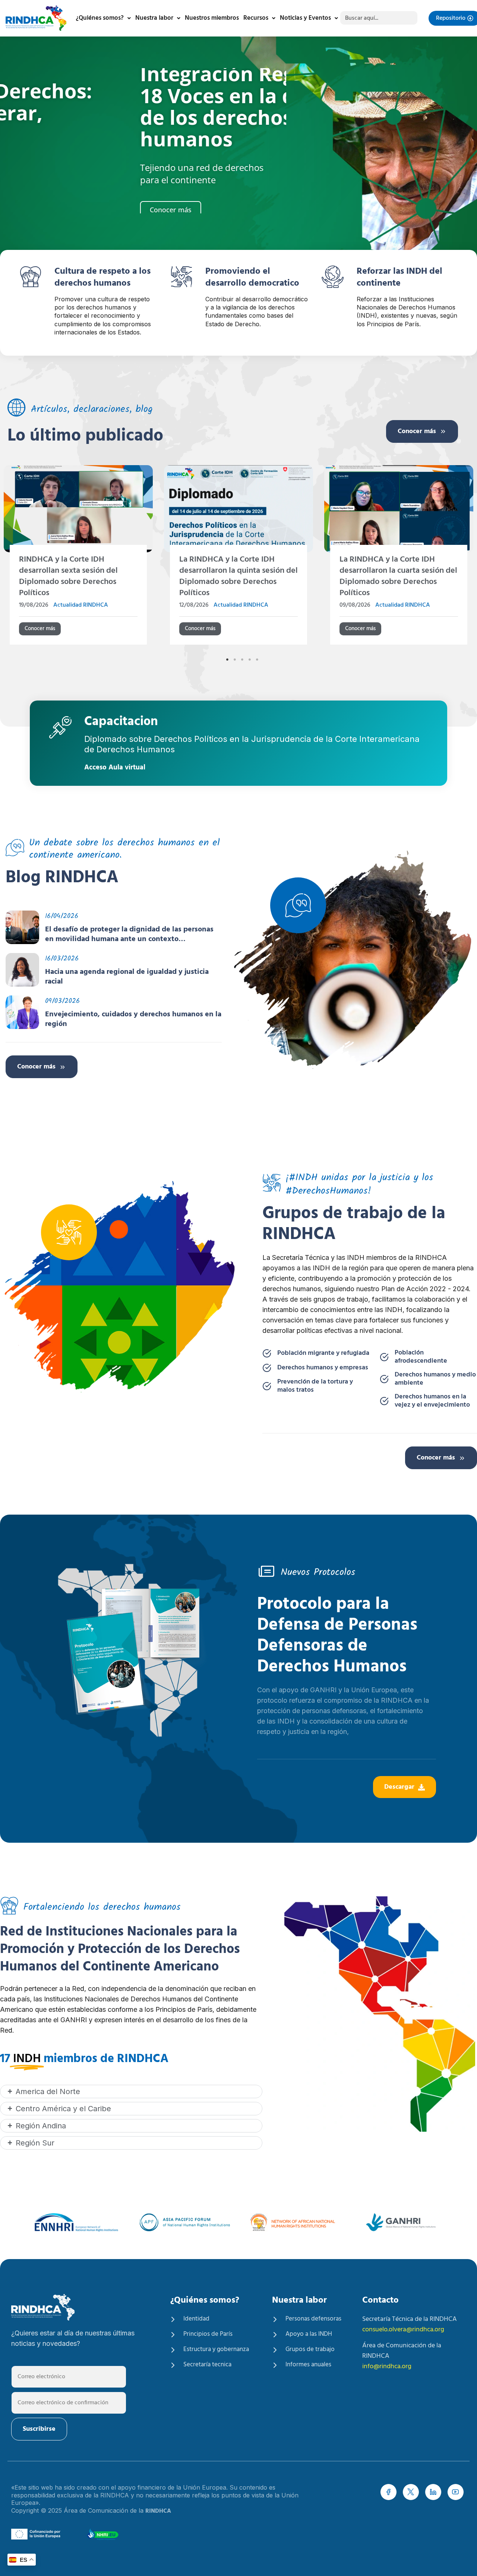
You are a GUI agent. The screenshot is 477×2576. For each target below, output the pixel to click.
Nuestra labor (154, 18)
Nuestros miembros (212, 18)
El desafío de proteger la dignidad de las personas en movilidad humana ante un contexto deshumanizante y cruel (129, 934)
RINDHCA (158, 2511)
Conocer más (417, 431)
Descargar (399, 1787)
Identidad (196, 2319)
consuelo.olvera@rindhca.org (403, 2330)
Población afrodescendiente (421, 1357)
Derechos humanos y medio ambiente (435, 1379)
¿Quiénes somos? (100, 18)
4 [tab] (250, 660)
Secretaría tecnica (207, 2365)
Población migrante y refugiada (323, 1353)
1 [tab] (227, 660)
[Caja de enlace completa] (78, 558)
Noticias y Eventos (305, 18)
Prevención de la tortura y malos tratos (315, 1386)
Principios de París (208, 2334)
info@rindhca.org (387, 2367)
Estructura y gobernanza (216, 2350)
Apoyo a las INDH (309, 2334)
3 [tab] (242, 660)
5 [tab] (257, 660)
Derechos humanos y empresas (323, 1368)
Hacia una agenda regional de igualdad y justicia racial (127, 977)
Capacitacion (121, 723)
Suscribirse (39, 2429)
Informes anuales (308, 2365)
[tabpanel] (238, 558)
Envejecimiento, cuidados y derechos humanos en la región (133, 1019)
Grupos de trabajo (310, 2350)
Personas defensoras (313, 2319)
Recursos (256, 18)
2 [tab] (235, 660)
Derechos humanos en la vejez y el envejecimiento (432, 1401)
